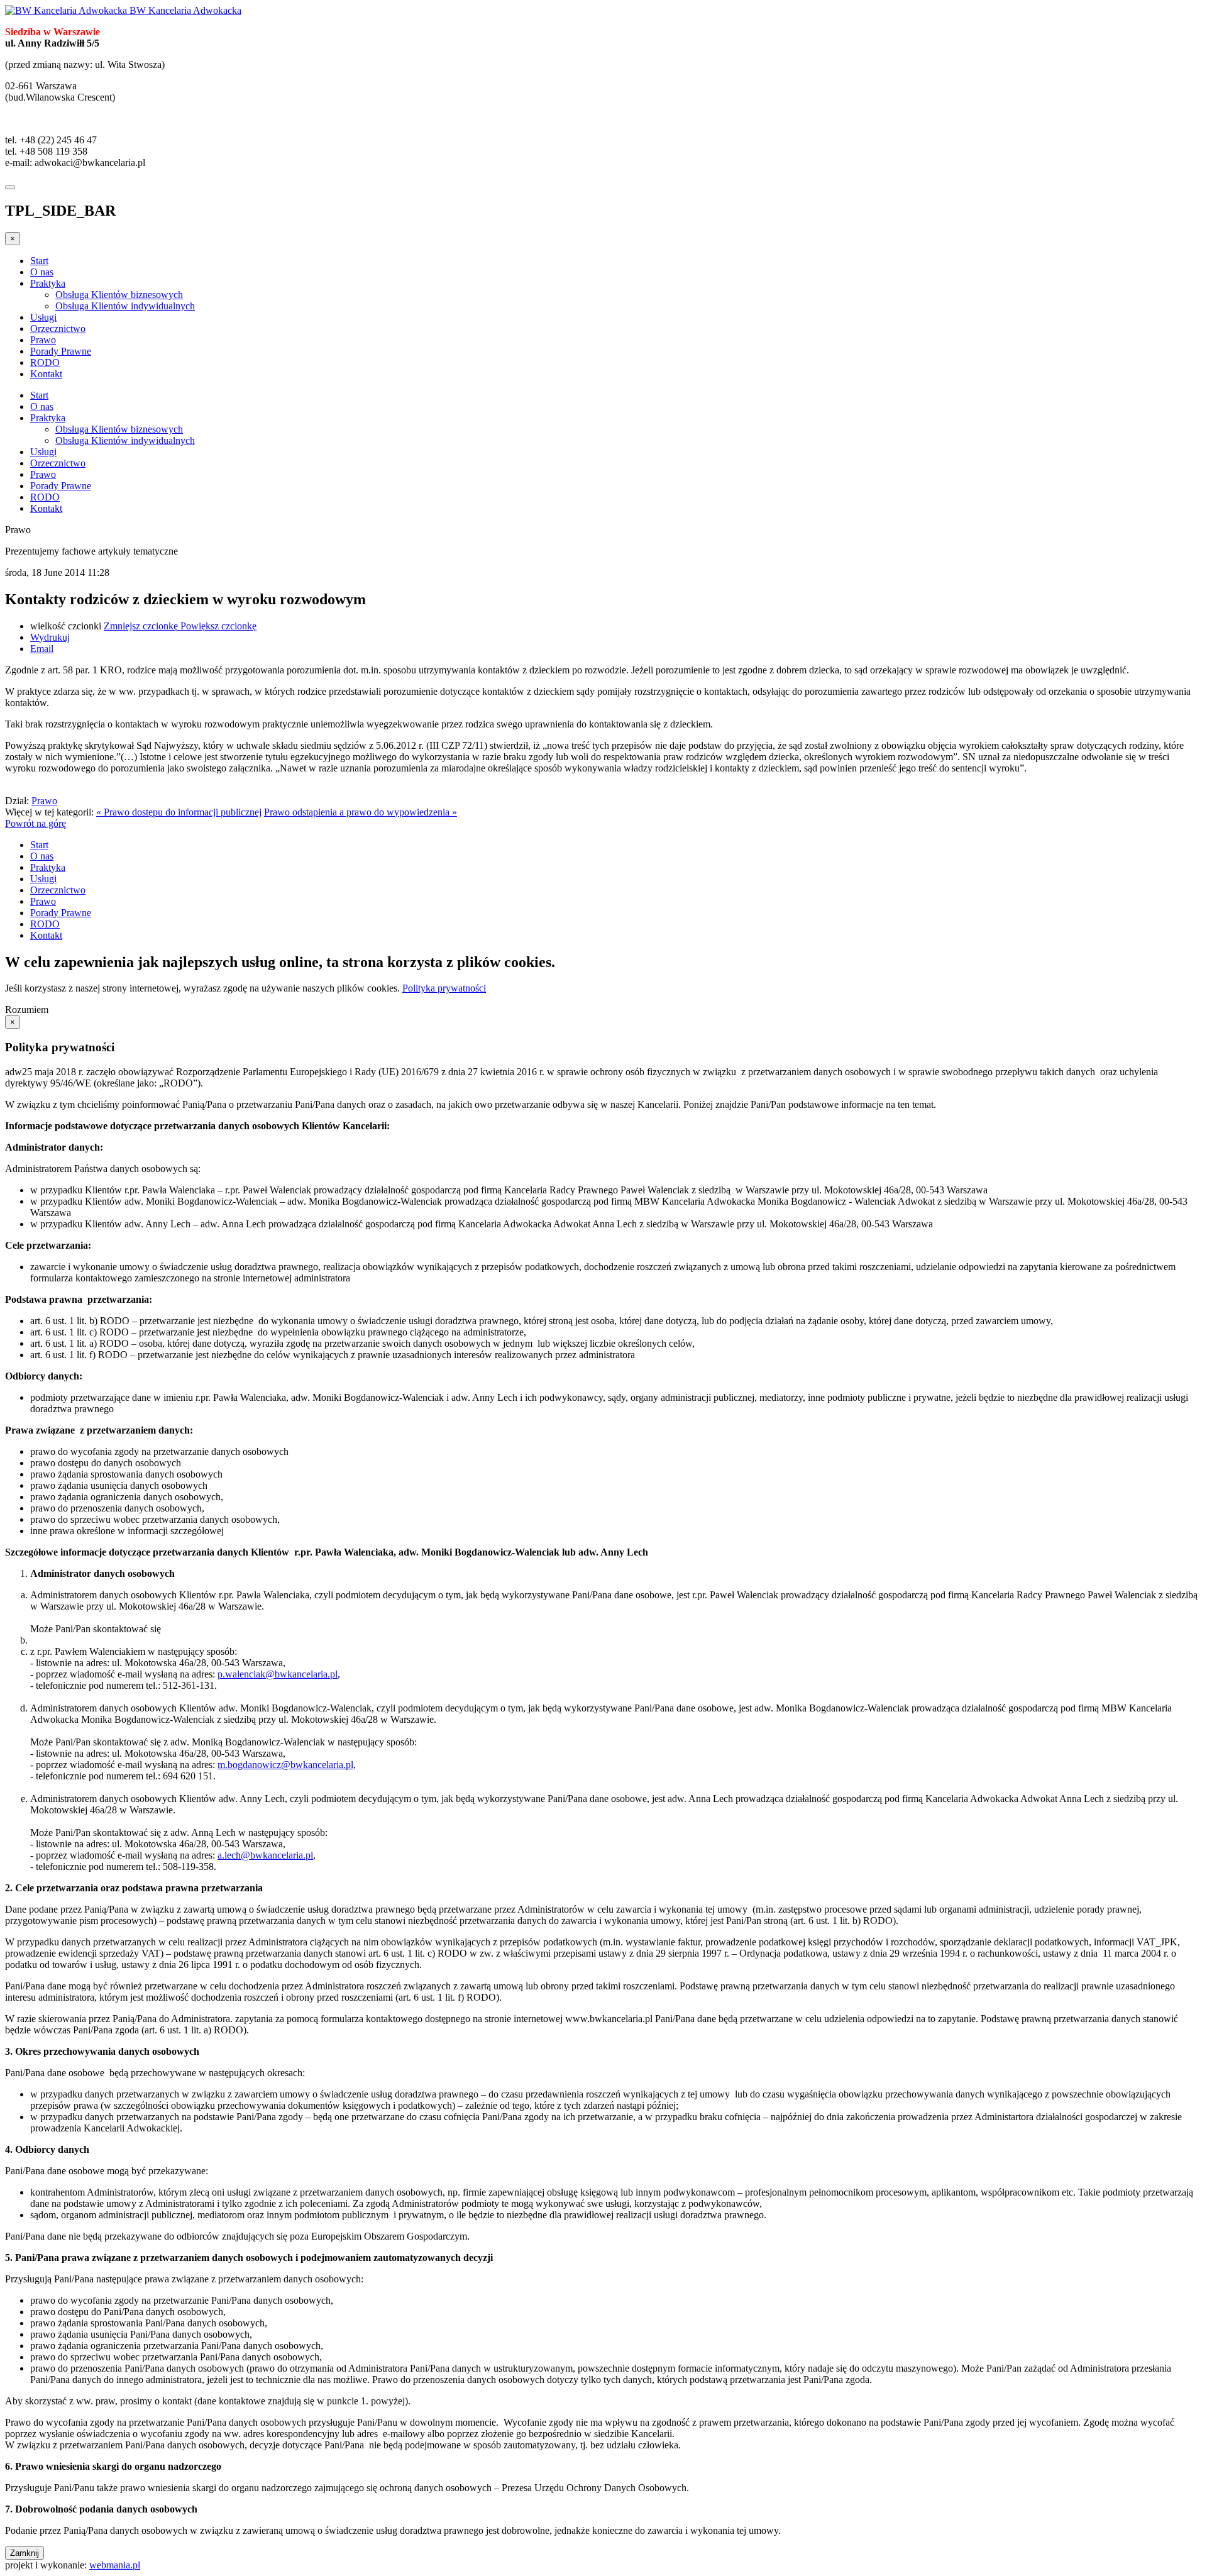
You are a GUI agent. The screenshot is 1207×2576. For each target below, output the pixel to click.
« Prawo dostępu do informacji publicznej (179, 812)
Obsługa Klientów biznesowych (119, 295)
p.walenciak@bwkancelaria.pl (278, 1674)
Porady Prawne (61, 351)
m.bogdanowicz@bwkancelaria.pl (285, 1765)
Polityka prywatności (444, 988)
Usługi (43, 317)
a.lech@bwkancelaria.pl (265, 1855)
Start (39, 261)
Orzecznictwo (58, 329)
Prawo (43, 340)
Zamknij (25, 2553)
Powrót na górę (36, 823)
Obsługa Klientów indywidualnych (125, 306)
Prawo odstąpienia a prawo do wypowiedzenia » (361, 812)
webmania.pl (115, 2565)
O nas (42, 272)
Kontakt (46, 374)
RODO (45, 362)
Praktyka (48, 283)
